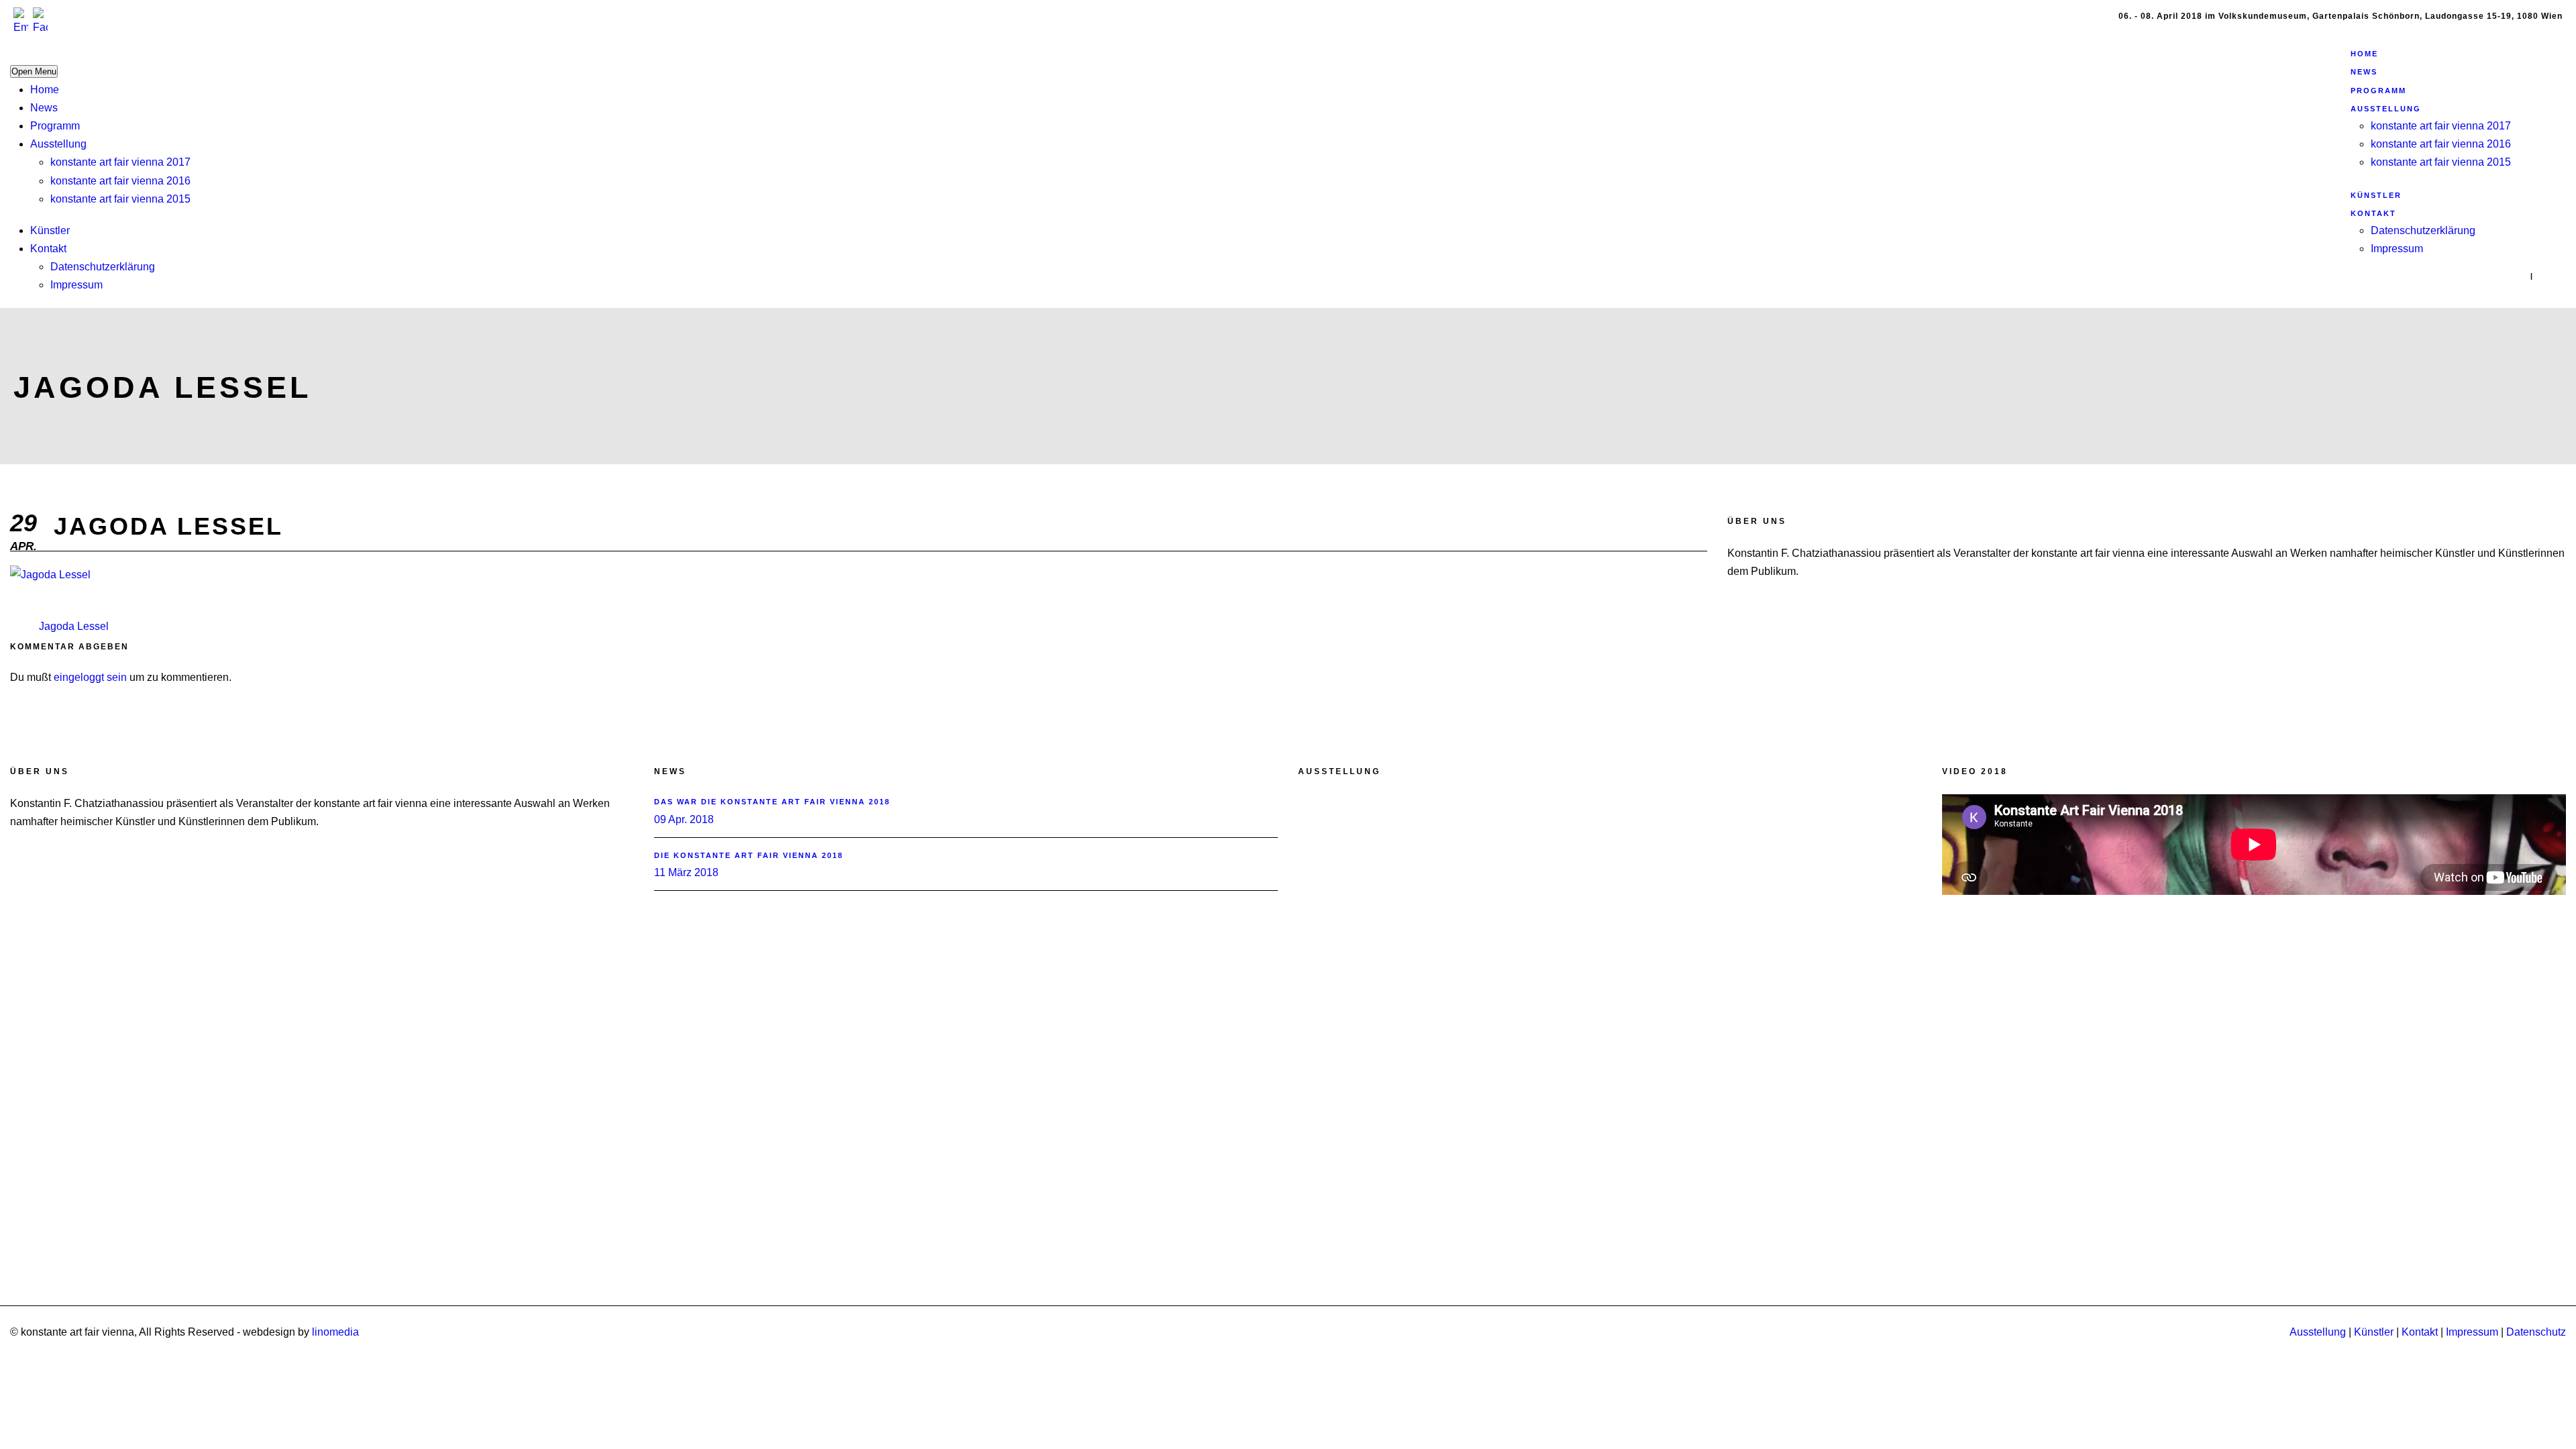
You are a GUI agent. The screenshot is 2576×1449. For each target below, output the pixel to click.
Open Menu (34, 71)
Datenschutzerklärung (103, 267)
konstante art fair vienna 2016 (120, 181)
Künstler (50, 230)
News (44, 108)
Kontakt (48, 249)
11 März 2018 (686, 872)
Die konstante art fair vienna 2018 (749, 855)
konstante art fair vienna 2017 (120, 162)
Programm (55, 126)
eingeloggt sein (90, 677)
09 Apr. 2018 (684, 819)
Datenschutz (2536, 1332)
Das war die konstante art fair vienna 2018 (772, 802)
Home (45, 90)
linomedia (335, 1332)
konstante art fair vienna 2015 (120, 199)
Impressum (76, 285)
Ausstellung (58, 144)
